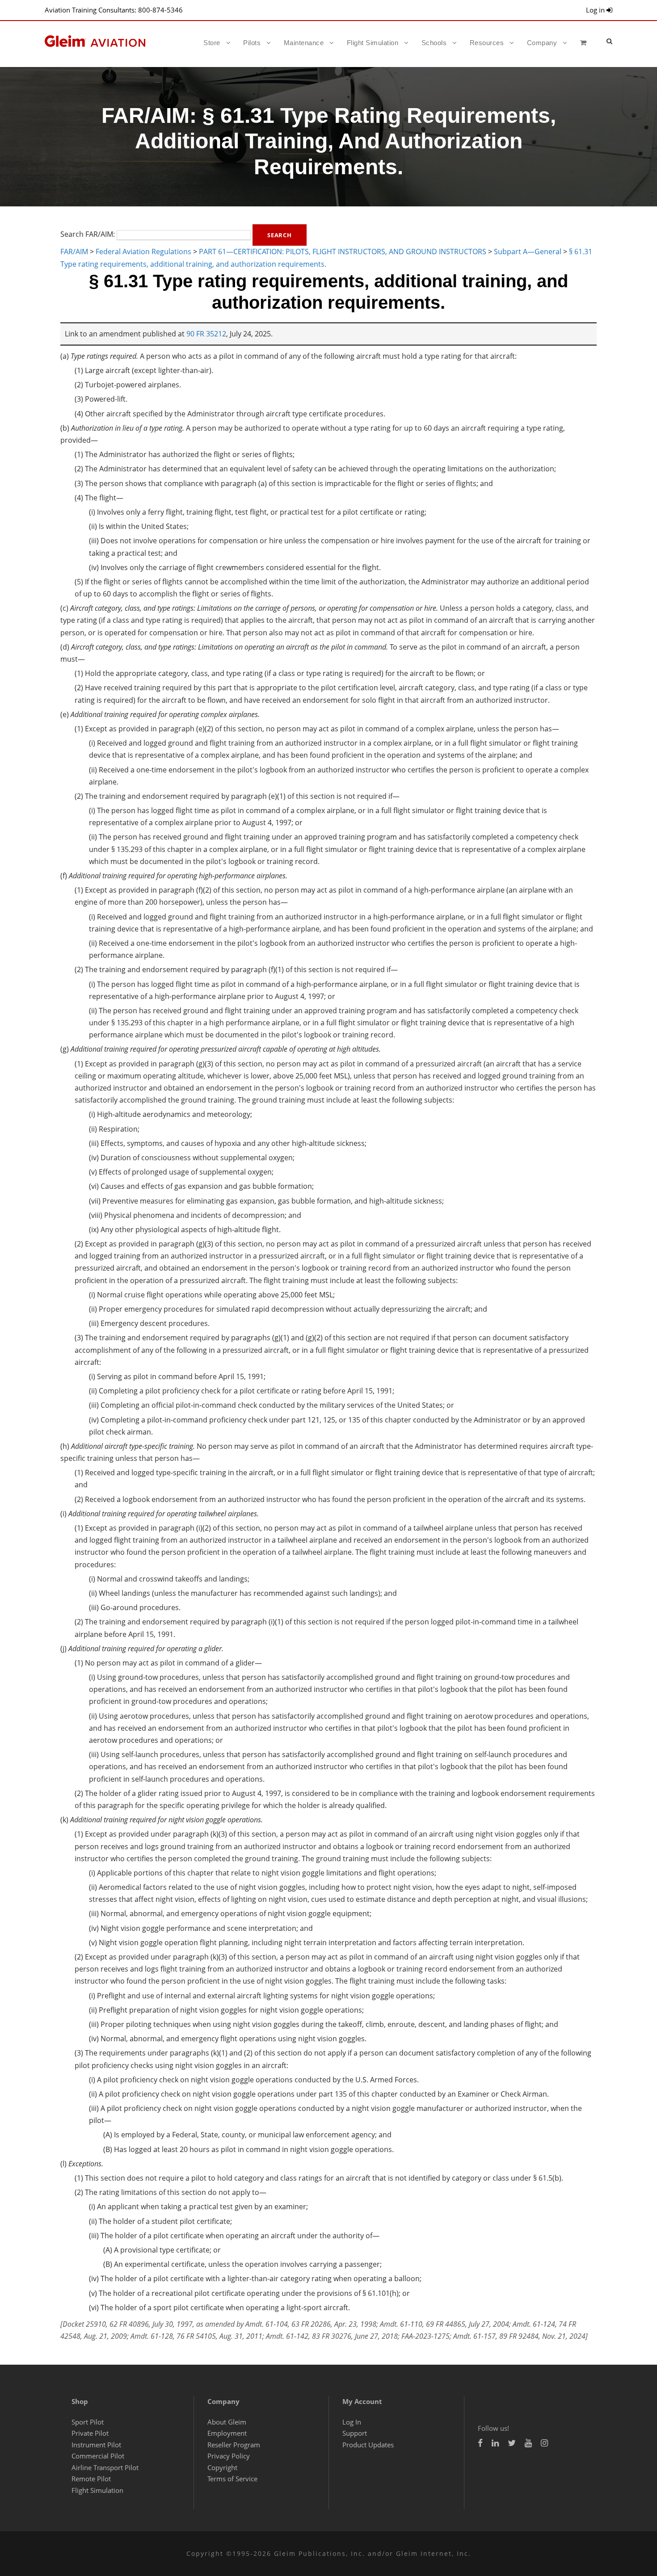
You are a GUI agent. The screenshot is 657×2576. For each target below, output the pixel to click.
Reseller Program (234, 2445)
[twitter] (512, 2443)
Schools (434, 43)
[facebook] (480, 2443)
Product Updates (368, 2445)
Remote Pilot (91, 2479)
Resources (487, 43)
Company (542, 43)
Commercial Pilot (98, 2456)
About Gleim (227, 2422)
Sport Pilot (88, 2422)
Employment (227, 2433)
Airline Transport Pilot (105, 2467)
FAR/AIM (74, 252)
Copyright (222, 2467)
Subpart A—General (528, 252)
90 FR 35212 (206, 334)
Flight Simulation (373, 43)
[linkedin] (495, 2443)
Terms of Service (232, 2479)
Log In (352, 2422)
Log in (596, 10)
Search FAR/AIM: (88, 235)
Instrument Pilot (96, 2445)
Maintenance (304, 43)
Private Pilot (90, 2433)
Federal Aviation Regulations (143, 252)
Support (355, 2433)
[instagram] (544, 2443)
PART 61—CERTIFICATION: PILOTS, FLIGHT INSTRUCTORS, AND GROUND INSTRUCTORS (343, 252)
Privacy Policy (229, 2456)
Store (212, 43)
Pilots (252, 43)
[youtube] (528, 2443)
